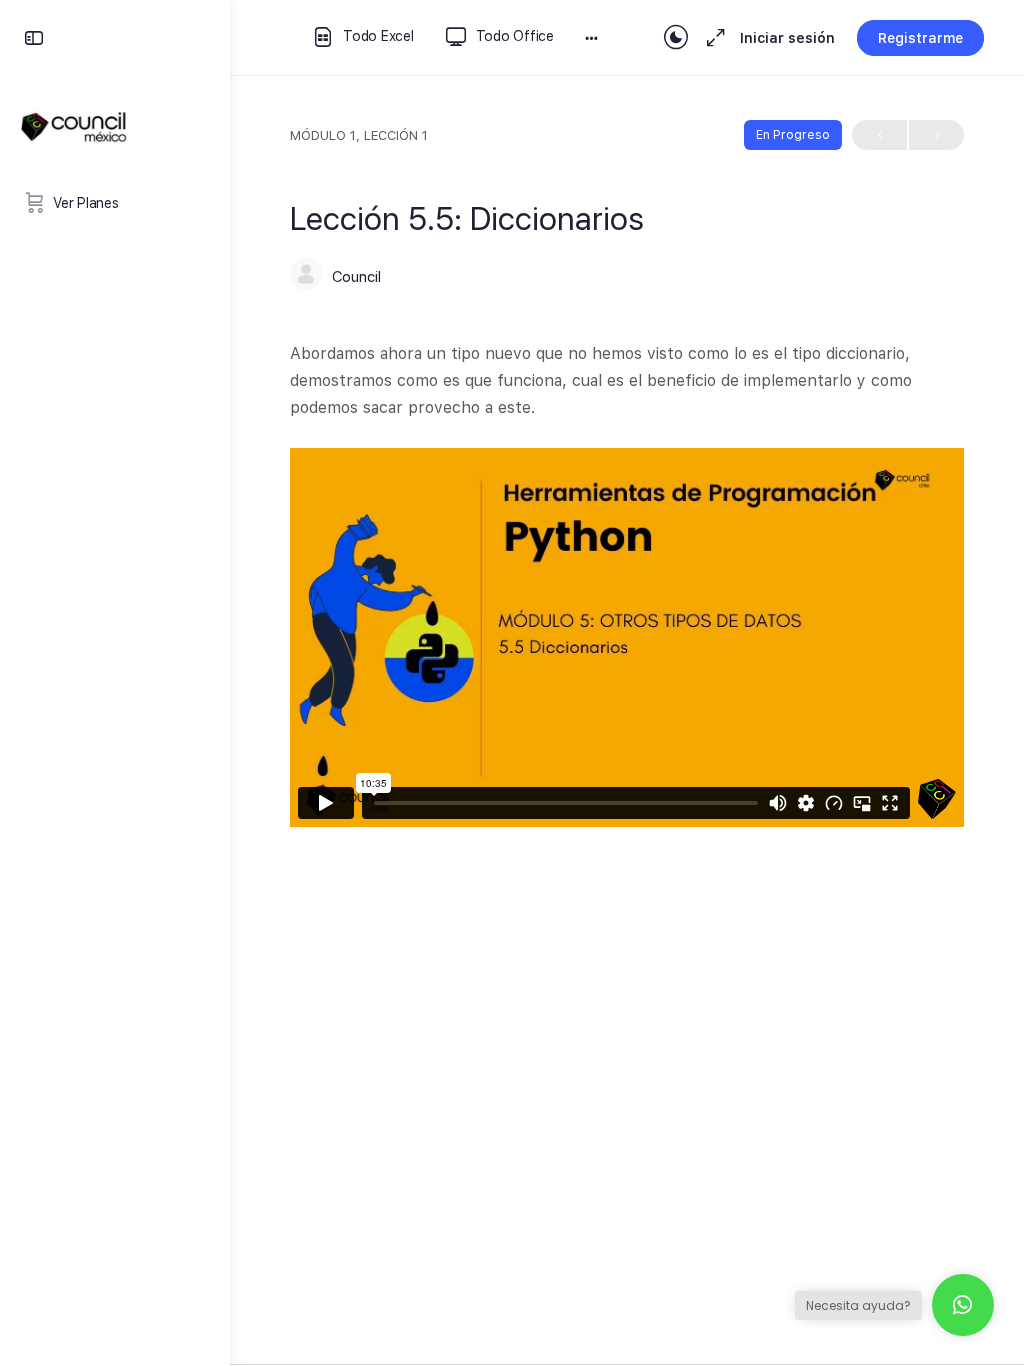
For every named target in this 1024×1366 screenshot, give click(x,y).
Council (356, 277)
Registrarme (920, 38)
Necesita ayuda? (858, 1305)
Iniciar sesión (787, 38)
